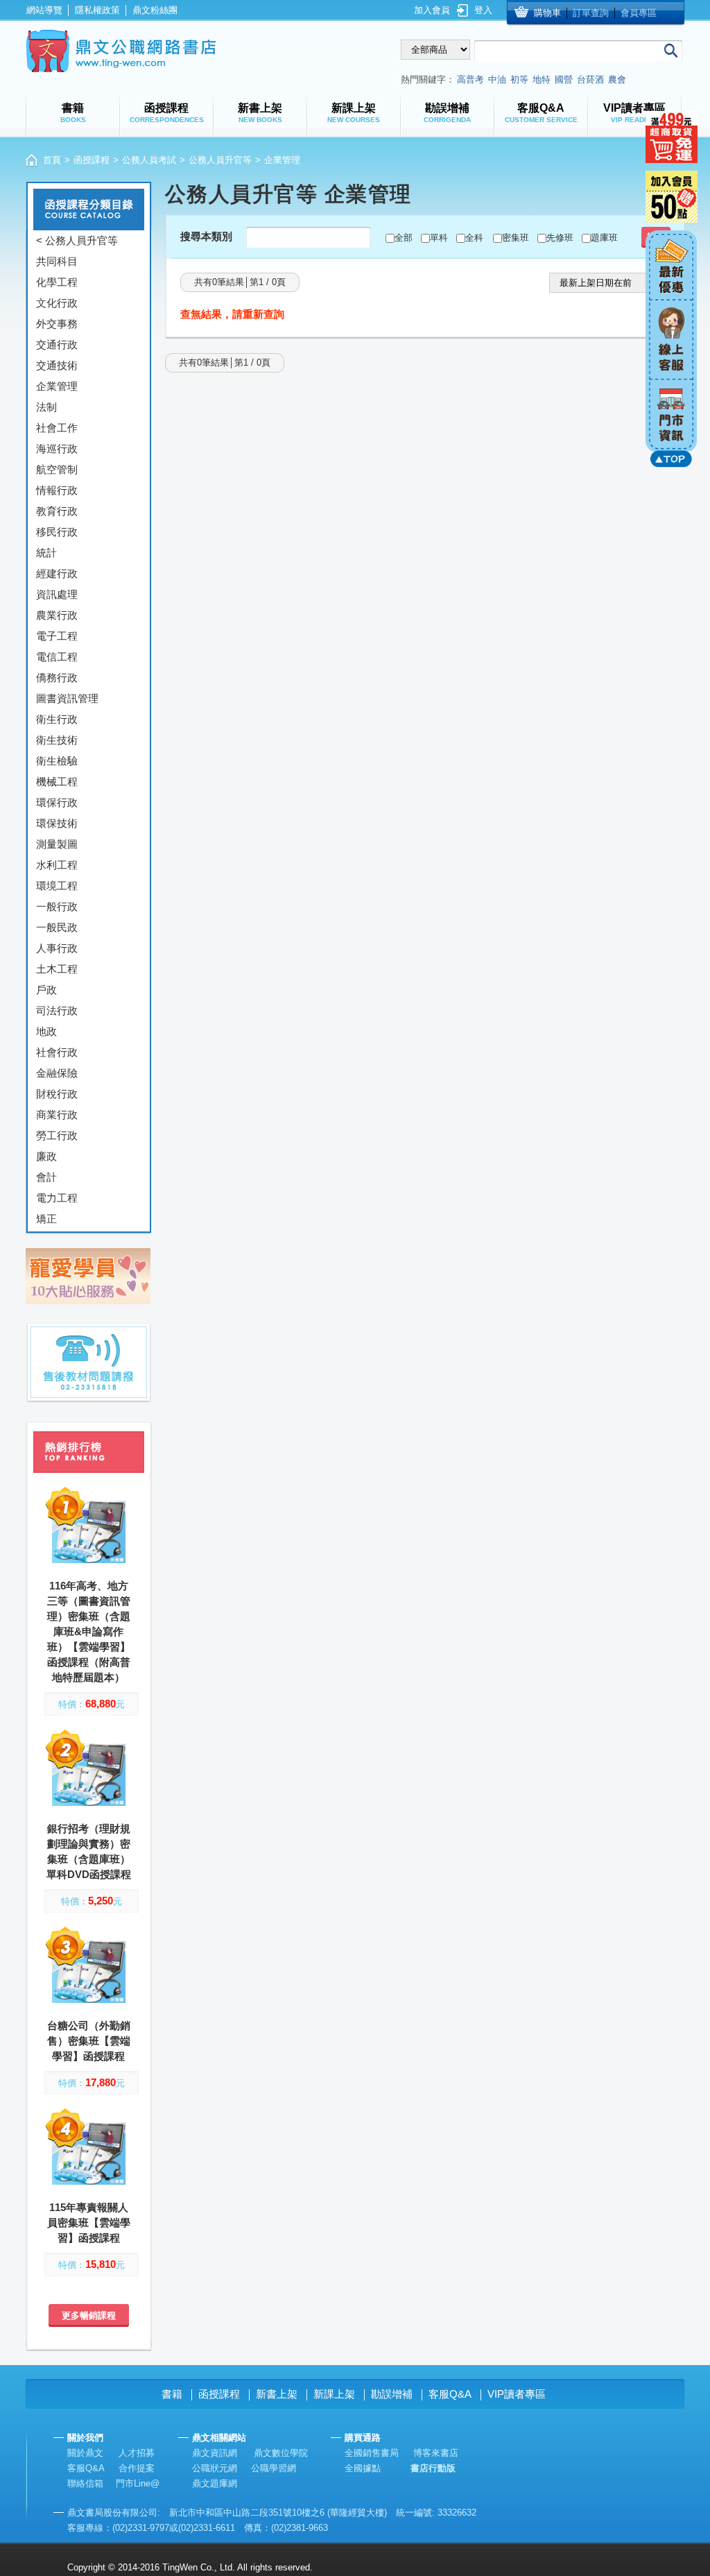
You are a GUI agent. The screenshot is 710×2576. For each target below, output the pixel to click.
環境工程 (57, 886)
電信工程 (57, 657)
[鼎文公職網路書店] (121, 51)
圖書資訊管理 (67, 698)
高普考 (470, 79)
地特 (542, 79)
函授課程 (92, 160)
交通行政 (57, 344)
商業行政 (57, 1115)
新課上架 (334, 2394)
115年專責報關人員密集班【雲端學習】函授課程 (89, 2223)
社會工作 (57, 428)
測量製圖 (57, 844)
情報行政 (57, 490)
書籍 (172, 2394)
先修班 (560, 238)
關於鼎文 (85, 2453)
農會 (617, 79)
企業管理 (57, 386)
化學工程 (57, 282)
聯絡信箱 (85, 2483)
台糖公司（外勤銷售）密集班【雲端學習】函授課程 (89, 2041)
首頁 (52, 160)
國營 (564, 79)
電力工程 (57, 1198)
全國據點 (363, 2468)
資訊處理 (57, 594)
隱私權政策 (97, 10)
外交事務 (57, 324)
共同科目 (57, 261)
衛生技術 (57, 740)
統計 (46, 553)
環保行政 (57, 802)
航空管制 (57, 469)
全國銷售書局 (372, 2453)
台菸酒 (590, 79)
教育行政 (57, 511)
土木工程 (57, 969)
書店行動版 (433, 2468)
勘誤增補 (392, 2394)
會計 (46, 1177)
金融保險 (57, 1073)
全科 (474, 238)
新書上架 (277, 2394)
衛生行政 (57, 719)
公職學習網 (274, 2468)
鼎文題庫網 (215, 2483)
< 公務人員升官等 (77, 240)
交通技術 (57, 365)
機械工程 (57, 782)
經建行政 (57, 573)
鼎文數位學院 (281, 2453)
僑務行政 (57, 677)
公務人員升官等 (220, 160)
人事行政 (57, 948)
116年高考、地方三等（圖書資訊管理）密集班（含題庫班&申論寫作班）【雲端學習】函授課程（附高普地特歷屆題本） (89, 1631)
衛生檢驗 (57, 761)
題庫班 (604, 238)
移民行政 (57, 532)
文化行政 (57, 303)
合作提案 (137, 2468)
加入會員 (432, 10)
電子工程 (57, 636)
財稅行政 (57, 1094)
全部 (404, 238)
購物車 (547, 13)
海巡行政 (57, 449)
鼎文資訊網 (215, 2453)
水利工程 (57, 865)
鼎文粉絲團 (155, 10)
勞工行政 (57, 1135)
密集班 (516, 238)
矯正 (46, 1219)
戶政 (46, 990)
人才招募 (137, 2453)
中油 (497, 79)
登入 (483, 10)
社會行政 (57, 1052)
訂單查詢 (591, 13)
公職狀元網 (215, 2468)
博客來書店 (436, 2453)
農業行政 (57, 615)
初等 (519, 79)
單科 (439, 238)
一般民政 (57, 927)
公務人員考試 (149, 160)
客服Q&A (450, 2394)
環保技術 (57, 823)
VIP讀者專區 (517, 2394)
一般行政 (57, 906)
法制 (46, 407)
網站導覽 (44, 10)
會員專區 (639, 13)
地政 (46, 1031)
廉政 (46, 1156)
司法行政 (57, 1010)
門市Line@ (138, 2483)
